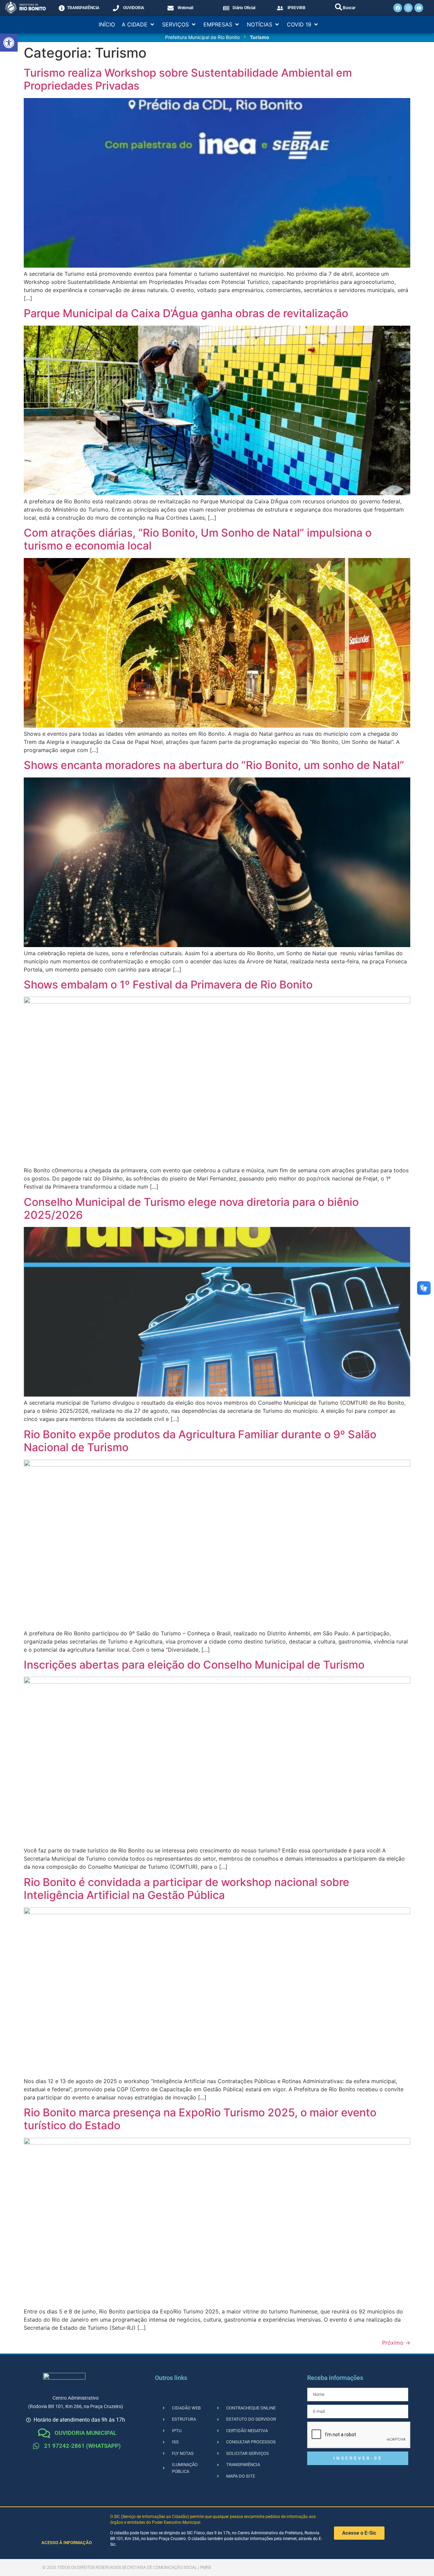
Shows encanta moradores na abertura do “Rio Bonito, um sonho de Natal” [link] (214, 765)
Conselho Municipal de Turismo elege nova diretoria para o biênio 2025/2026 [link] (191, 1208)
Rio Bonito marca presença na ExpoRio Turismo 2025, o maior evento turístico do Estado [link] (200, 2119)
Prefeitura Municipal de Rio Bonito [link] (202, 37)
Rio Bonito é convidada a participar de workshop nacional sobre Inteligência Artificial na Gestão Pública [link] (186, 1889)
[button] (139, 24)
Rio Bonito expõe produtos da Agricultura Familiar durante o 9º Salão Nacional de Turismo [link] (200, 1441)
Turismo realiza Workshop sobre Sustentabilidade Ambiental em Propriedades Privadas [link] (188, 79)
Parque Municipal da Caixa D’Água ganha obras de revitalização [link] (186, 313)
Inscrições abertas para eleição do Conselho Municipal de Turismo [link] (194, 1665)
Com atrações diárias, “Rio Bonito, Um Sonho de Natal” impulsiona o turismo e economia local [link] (198, 539)
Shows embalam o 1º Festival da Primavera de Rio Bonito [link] (168, 985)
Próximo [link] (396, 2343)
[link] (9, 43)
